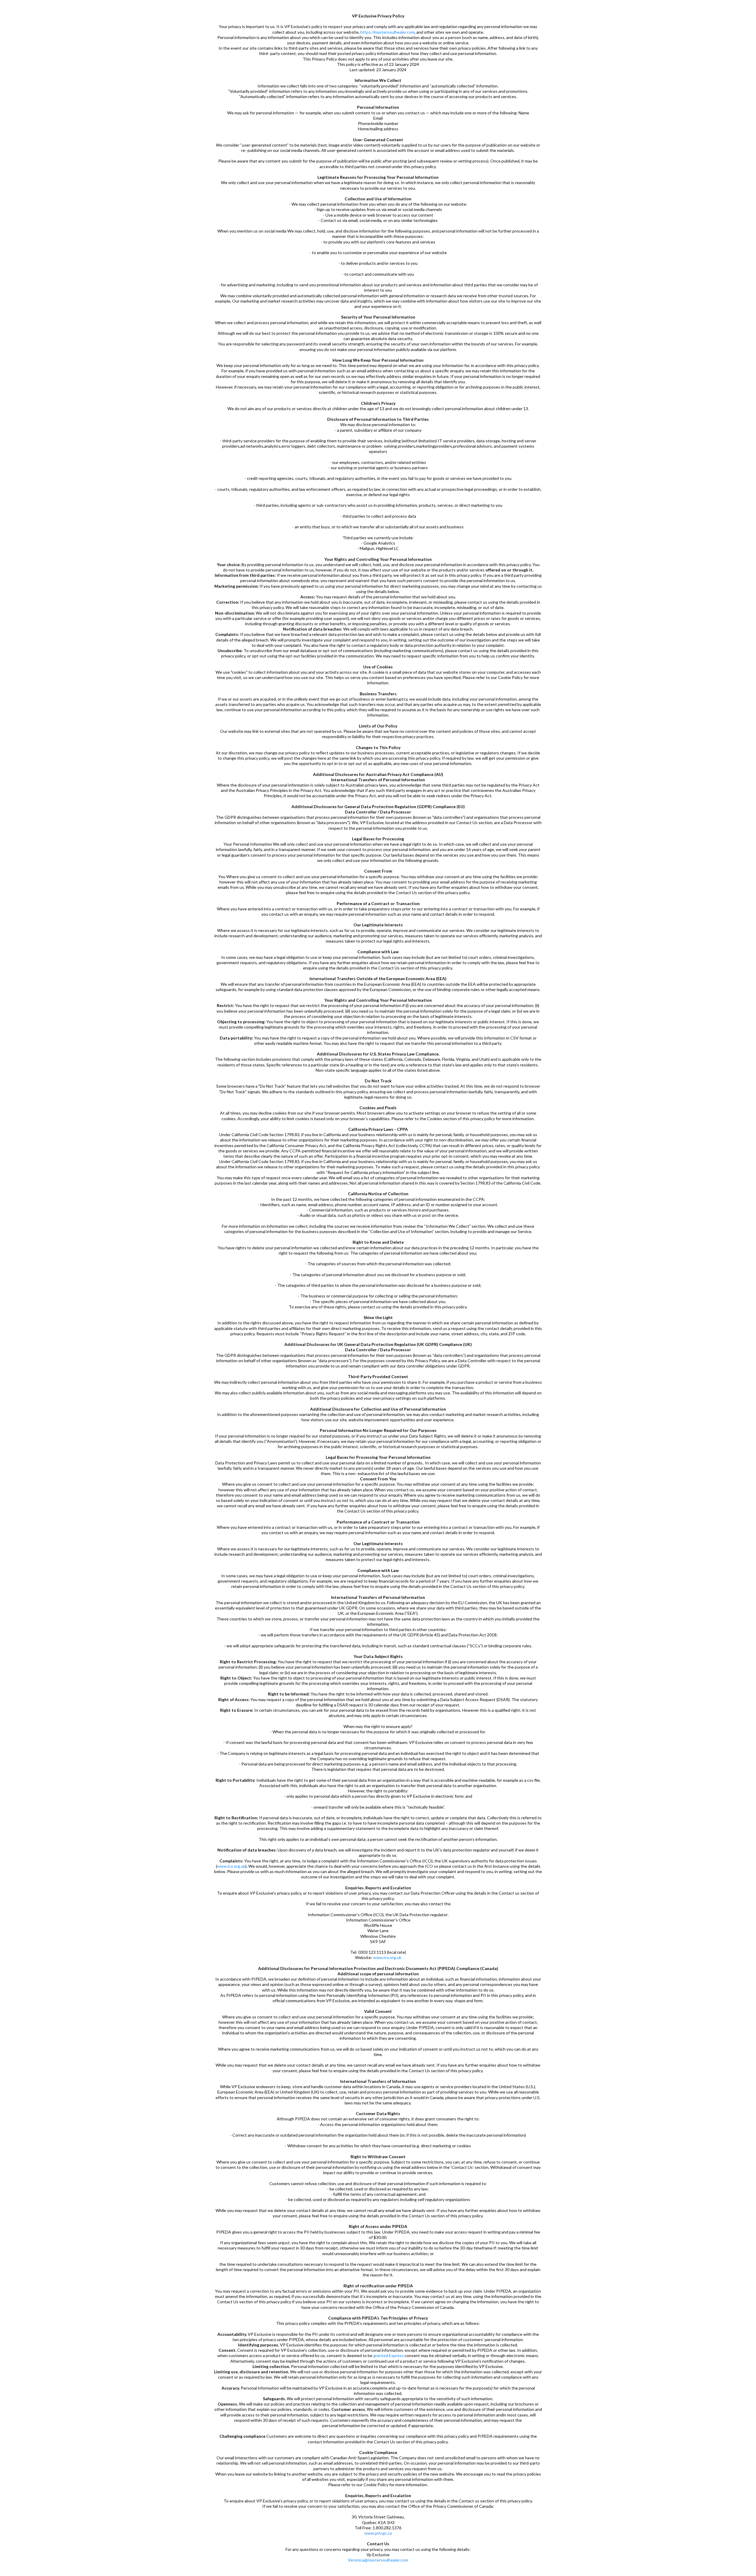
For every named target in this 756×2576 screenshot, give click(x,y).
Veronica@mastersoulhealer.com (378, 2560)
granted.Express (388, 2355)
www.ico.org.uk (231, 1866)
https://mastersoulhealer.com (387, 32)
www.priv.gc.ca (378, 2533)
